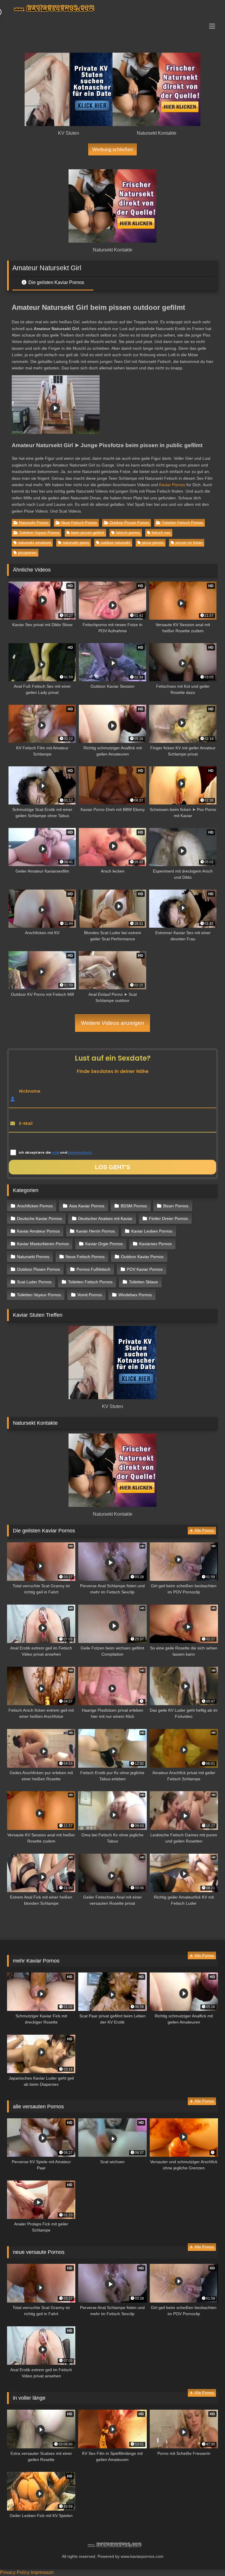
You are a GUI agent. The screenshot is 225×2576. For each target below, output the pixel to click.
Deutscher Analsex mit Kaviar (105, 1218)
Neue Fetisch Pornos (79, 523)
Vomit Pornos (90, 1295)
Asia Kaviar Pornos (87, 1206)
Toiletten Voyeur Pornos (39, 533)
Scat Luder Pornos (34, 1282)
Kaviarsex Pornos (155, 1244)
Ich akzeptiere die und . (56, 1153)
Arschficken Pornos (35, 1206)
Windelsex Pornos (135, 1295)
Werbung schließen (113, 149)
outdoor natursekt (116, 543)
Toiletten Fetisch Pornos (182, 523)
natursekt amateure (35, 543)
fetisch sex (161, 533)
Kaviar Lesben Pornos (152, 1231)
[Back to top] (207, 2559)
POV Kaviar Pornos (145, 1269)
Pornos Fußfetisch (93, 1269)
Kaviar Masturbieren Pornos (43, 1244)
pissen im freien (189, 543)
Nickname (30, 1091)
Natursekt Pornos (34, 523)
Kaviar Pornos (172, 485)
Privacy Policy (15, 2572)
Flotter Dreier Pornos (168, 1218)
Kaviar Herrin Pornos (96, 1231)
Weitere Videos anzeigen (112, 1023)
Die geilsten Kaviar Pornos (56, 282)
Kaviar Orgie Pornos (104, 1244)
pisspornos (27, 553)
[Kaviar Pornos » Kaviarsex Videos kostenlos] (112, 9)
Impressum (42, 2572)
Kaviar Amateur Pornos (38, 1231)
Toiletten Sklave (143, 1282)
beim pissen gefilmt (88, 533)
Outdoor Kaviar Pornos (142, 1257)
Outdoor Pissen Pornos (129, 523)
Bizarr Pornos (176, 1206)
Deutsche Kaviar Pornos (39, 1218)
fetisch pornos (128, 533)
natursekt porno (76, 543)
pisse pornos (153, 543)
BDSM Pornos (134, 1206)
